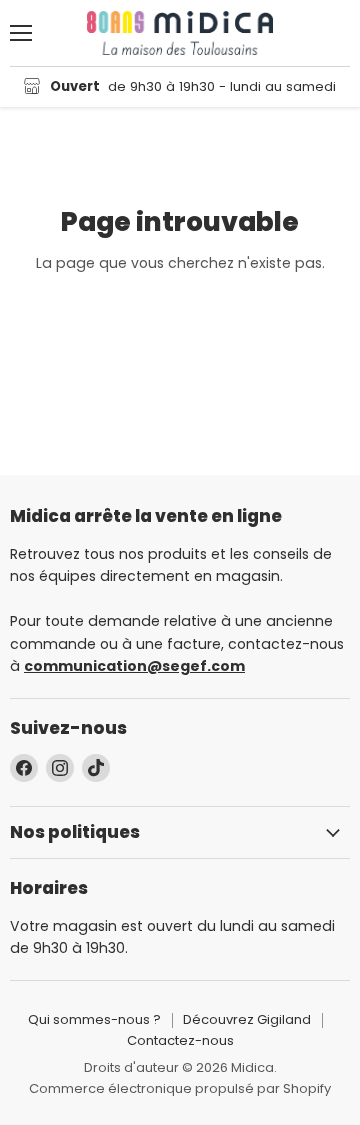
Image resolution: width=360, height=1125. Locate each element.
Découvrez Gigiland (247, 1019)
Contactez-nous (180, 1040)
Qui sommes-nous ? (94, 1019)
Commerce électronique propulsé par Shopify (180, 1088)
